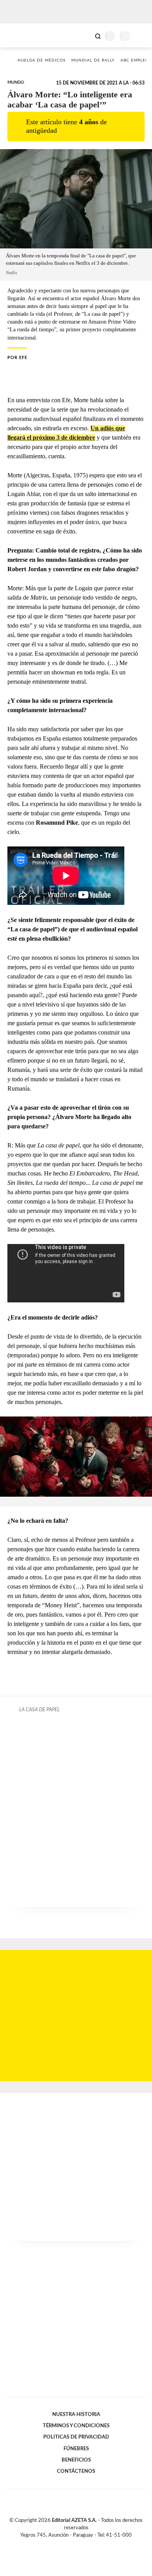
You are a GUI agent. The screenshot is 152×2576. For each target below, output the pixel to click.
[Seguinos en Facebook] (65, 2544)
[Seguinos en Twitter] (73, 2544)
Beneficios (76, 2460)
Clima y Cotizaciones (85, 35)
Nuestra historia (76, 2414)
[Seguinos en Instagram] (89, 2544)
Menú (141, 36)
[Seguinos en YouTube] (81, 2544)
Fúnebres (76, 2449)
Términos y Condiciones (76, 2426)
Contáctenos (76, 2471)
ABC (20, 35)
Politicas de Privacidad (76, 2437)
